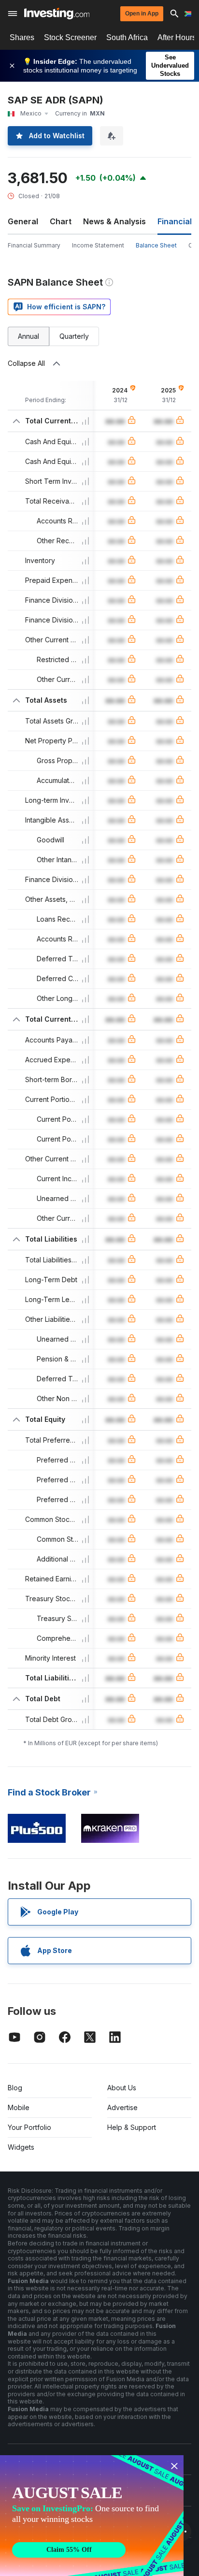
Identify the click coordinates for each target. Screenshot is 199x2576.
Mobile (19, 2107)
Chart (61, 221)
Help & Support (132, 2127)
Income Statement (98, 245)
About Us (122, 2088)
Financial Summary (34, 245)
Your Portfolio (29, 2127)
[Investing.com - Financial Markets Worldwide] (57, 14)
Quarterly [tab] (74, 336)
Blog (15, 2088)
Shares (22, 37)
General (23, 221)
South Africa (127, 37)
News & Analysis (114, 221)
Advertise (122, 2107)
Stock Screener (70, 37)
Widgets (21, 2147)
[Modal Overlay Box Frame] (92, 2516)
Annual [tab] (28, 336)
